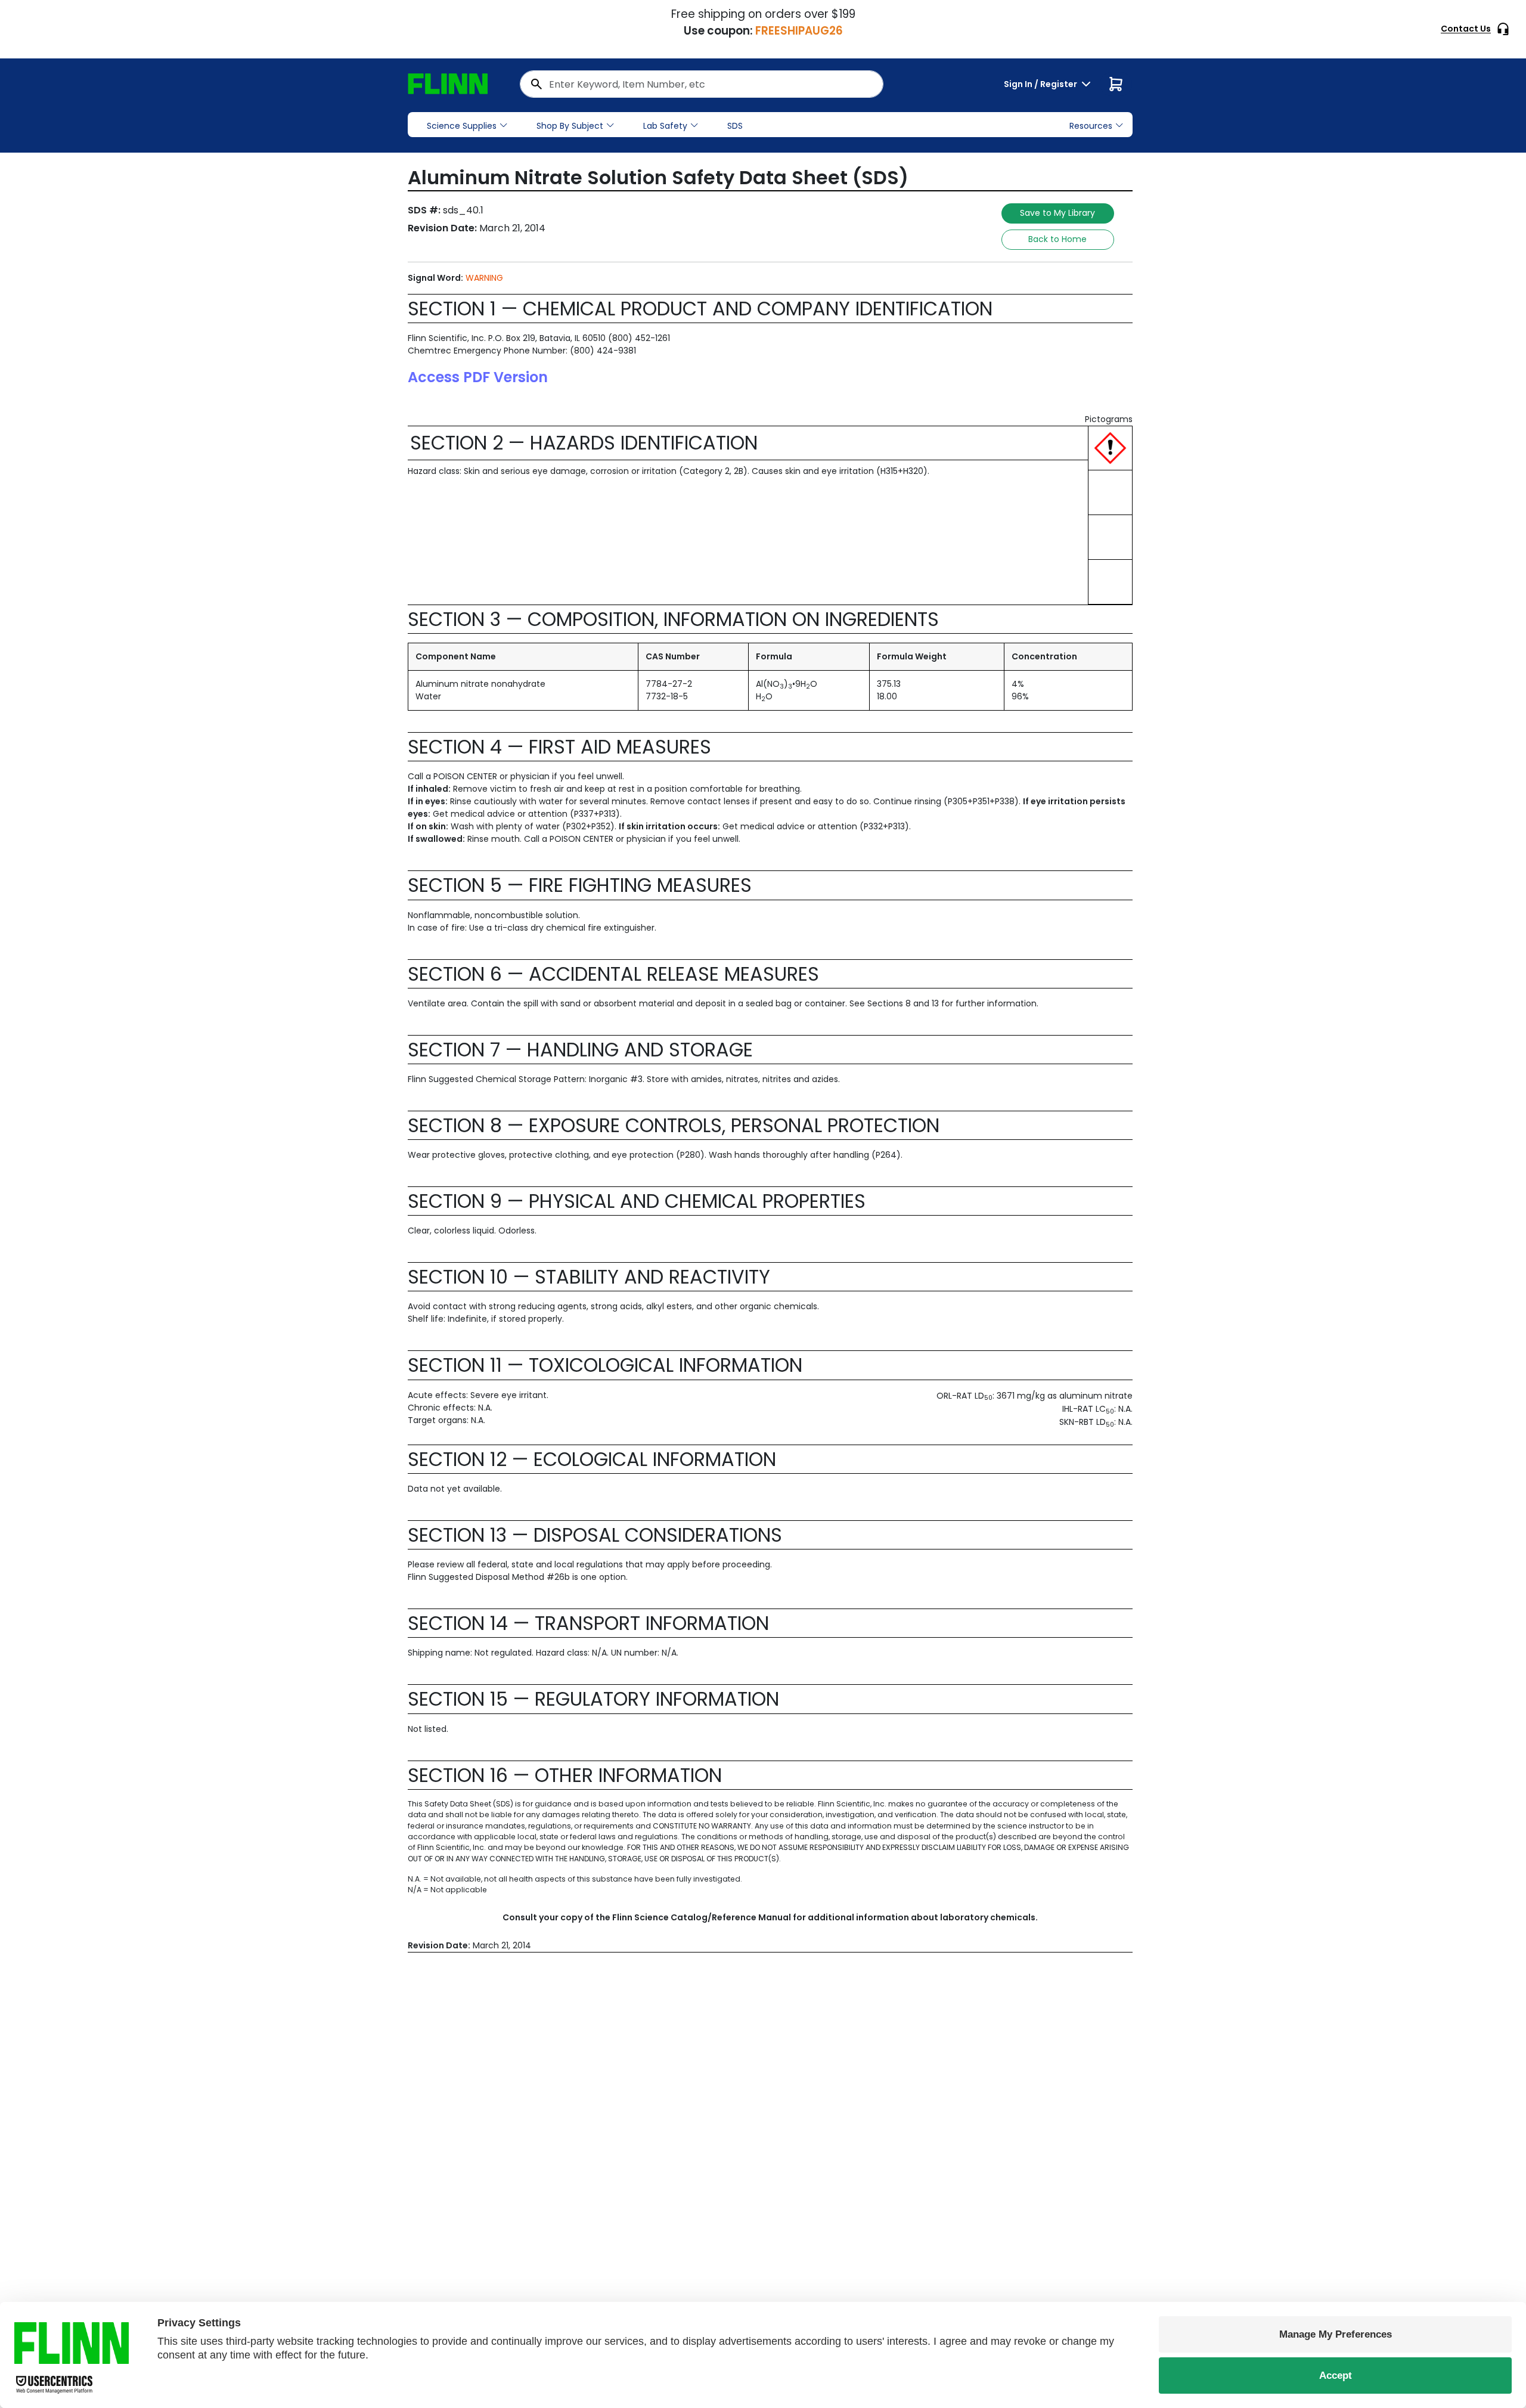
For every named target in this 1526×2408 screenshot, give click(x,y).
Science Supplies (462, 126)
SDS (735, 126)
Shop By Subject (570, 126)
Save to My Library (1057, 213)
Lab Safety (665, 126)
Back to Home (1057, 239)
